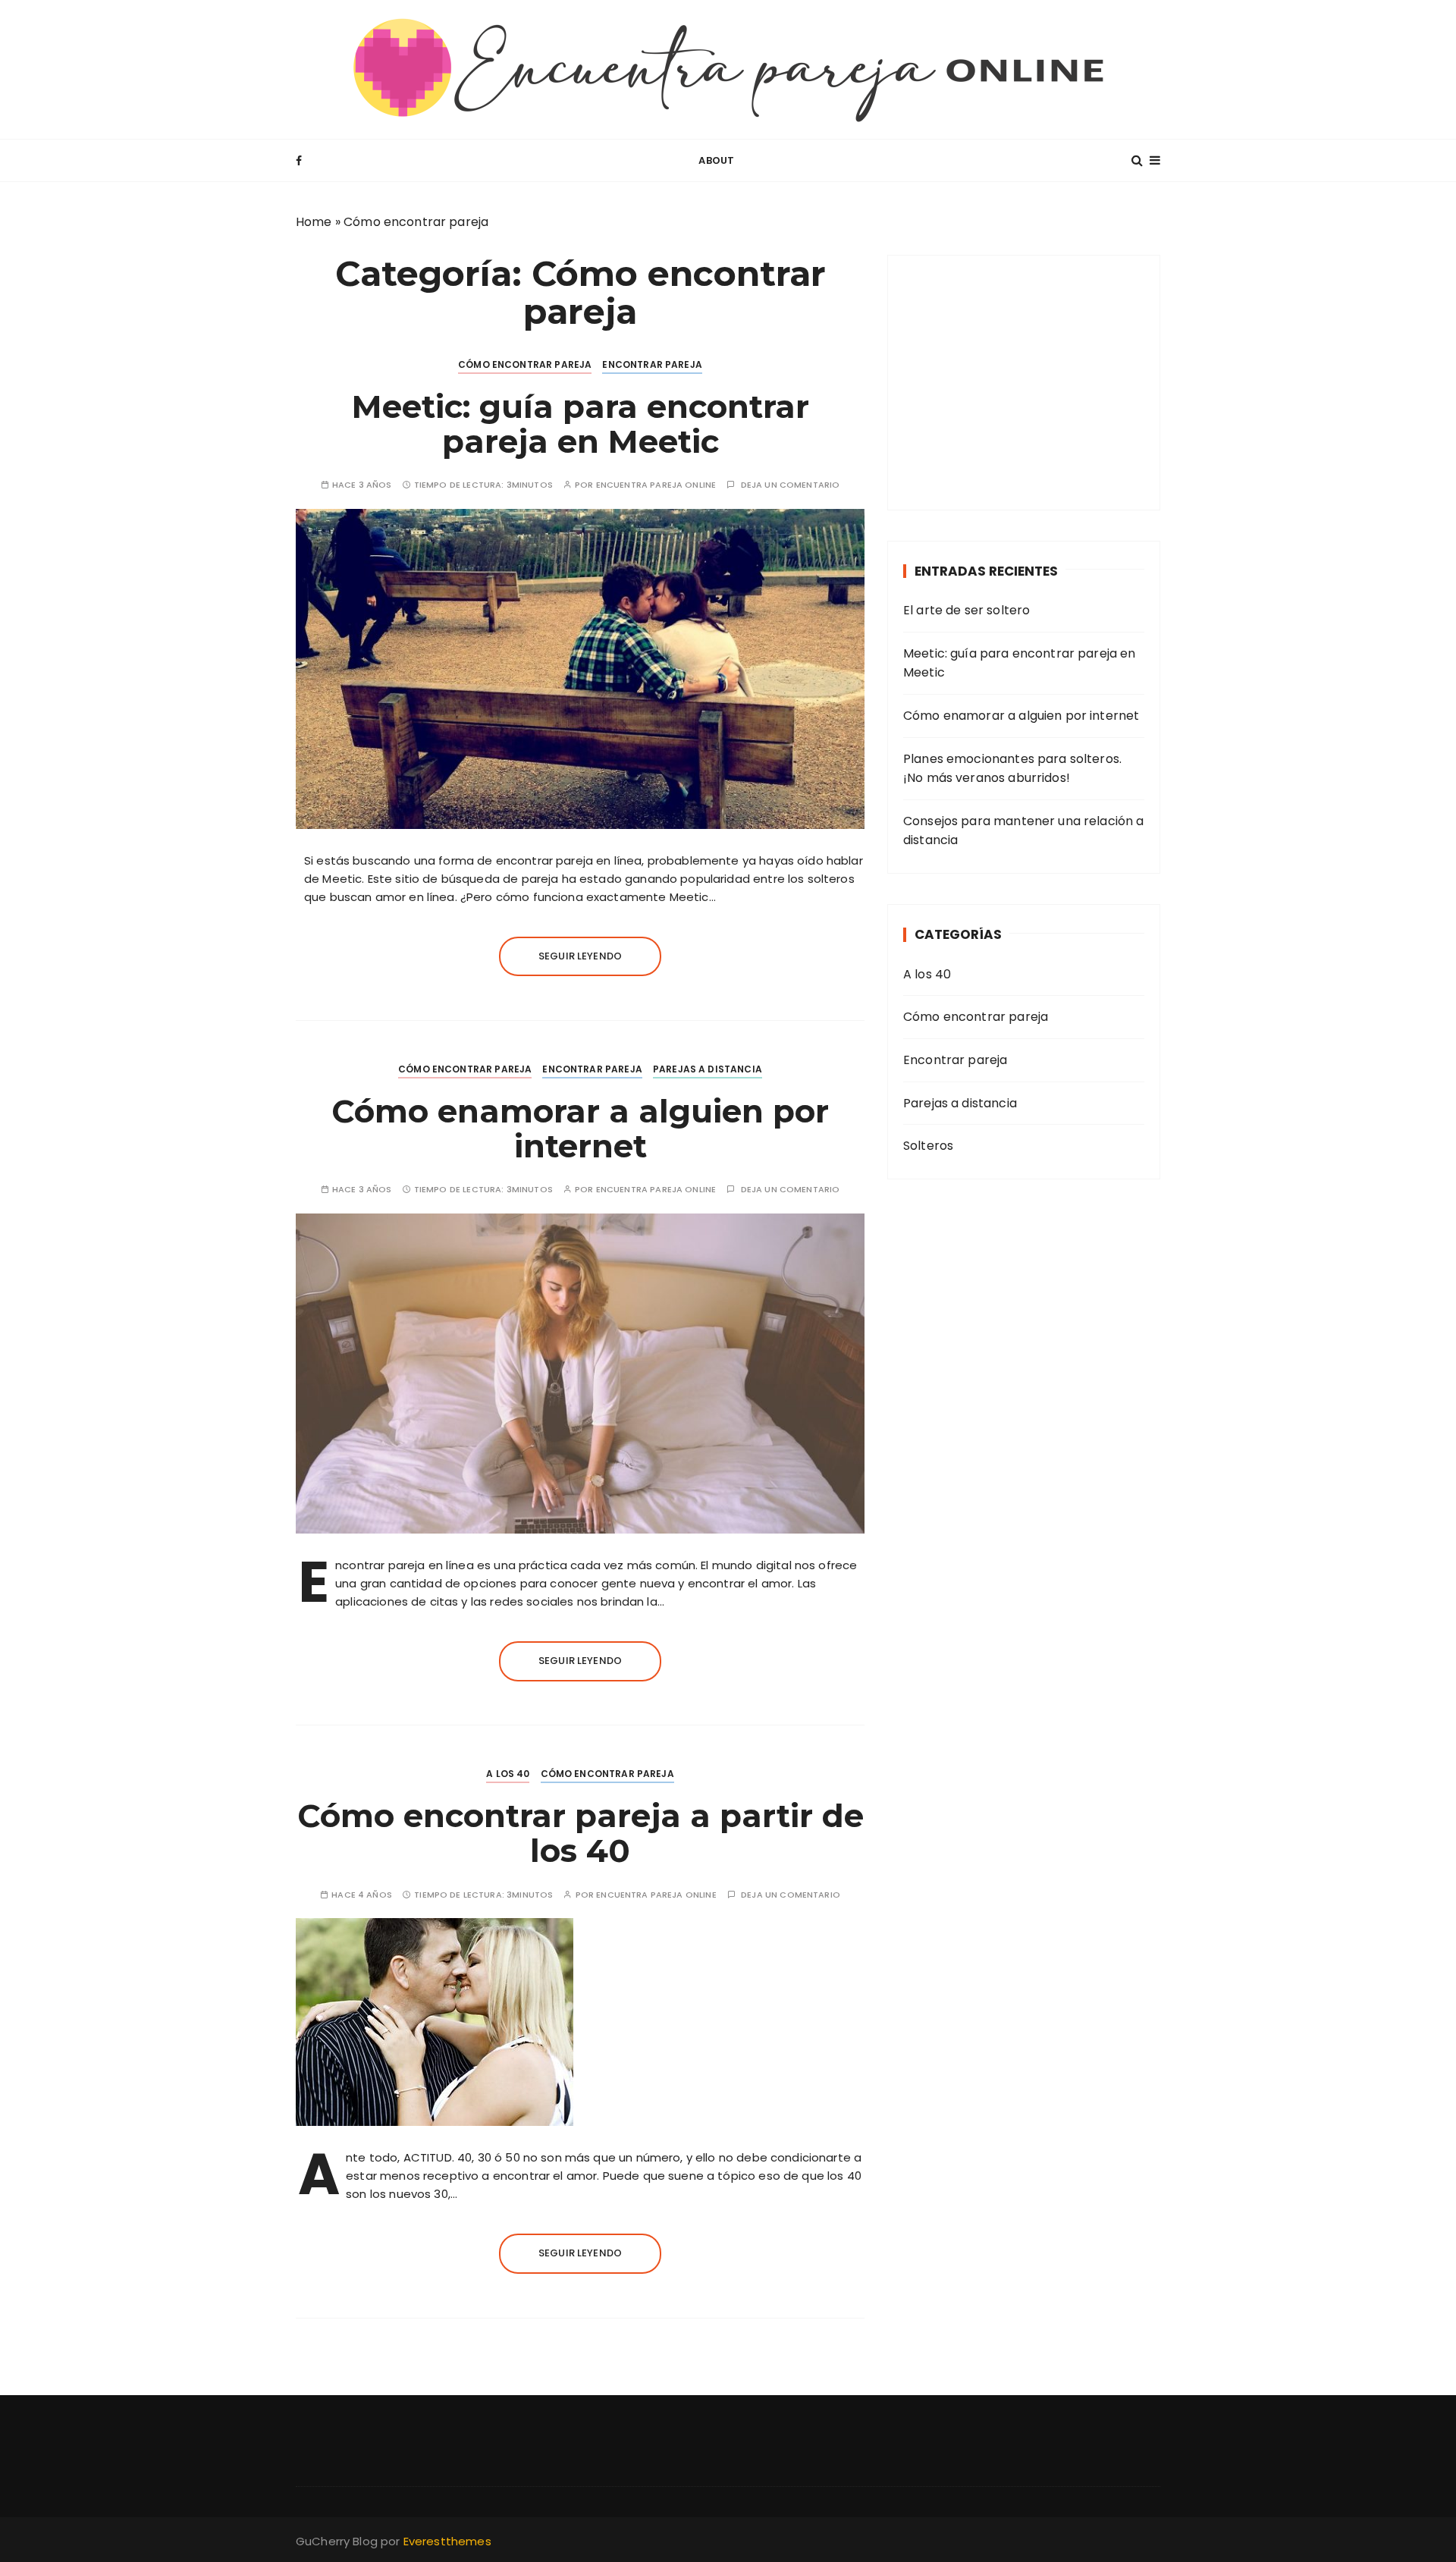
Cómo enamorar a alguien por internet (580, 1129)
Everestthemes (447, 2541)
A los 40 (508, 1774)
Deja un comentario (791, 485)
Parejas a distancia (708, 1069)
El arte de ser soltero (966, 610)
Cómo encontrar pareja (525, 364)
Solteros (928, 1146)
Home (314, 222)
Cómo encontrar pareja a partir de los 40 (581, 1833)
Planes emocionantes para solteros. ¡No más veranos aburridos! (1012, 769)
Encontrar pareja (652, 364)
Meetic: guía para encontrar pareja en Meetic (581, 424)
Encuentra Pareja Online (656, 485)
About (716, 160)
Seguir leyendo (580, 956)
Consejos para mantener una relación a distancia (1024, 831)
